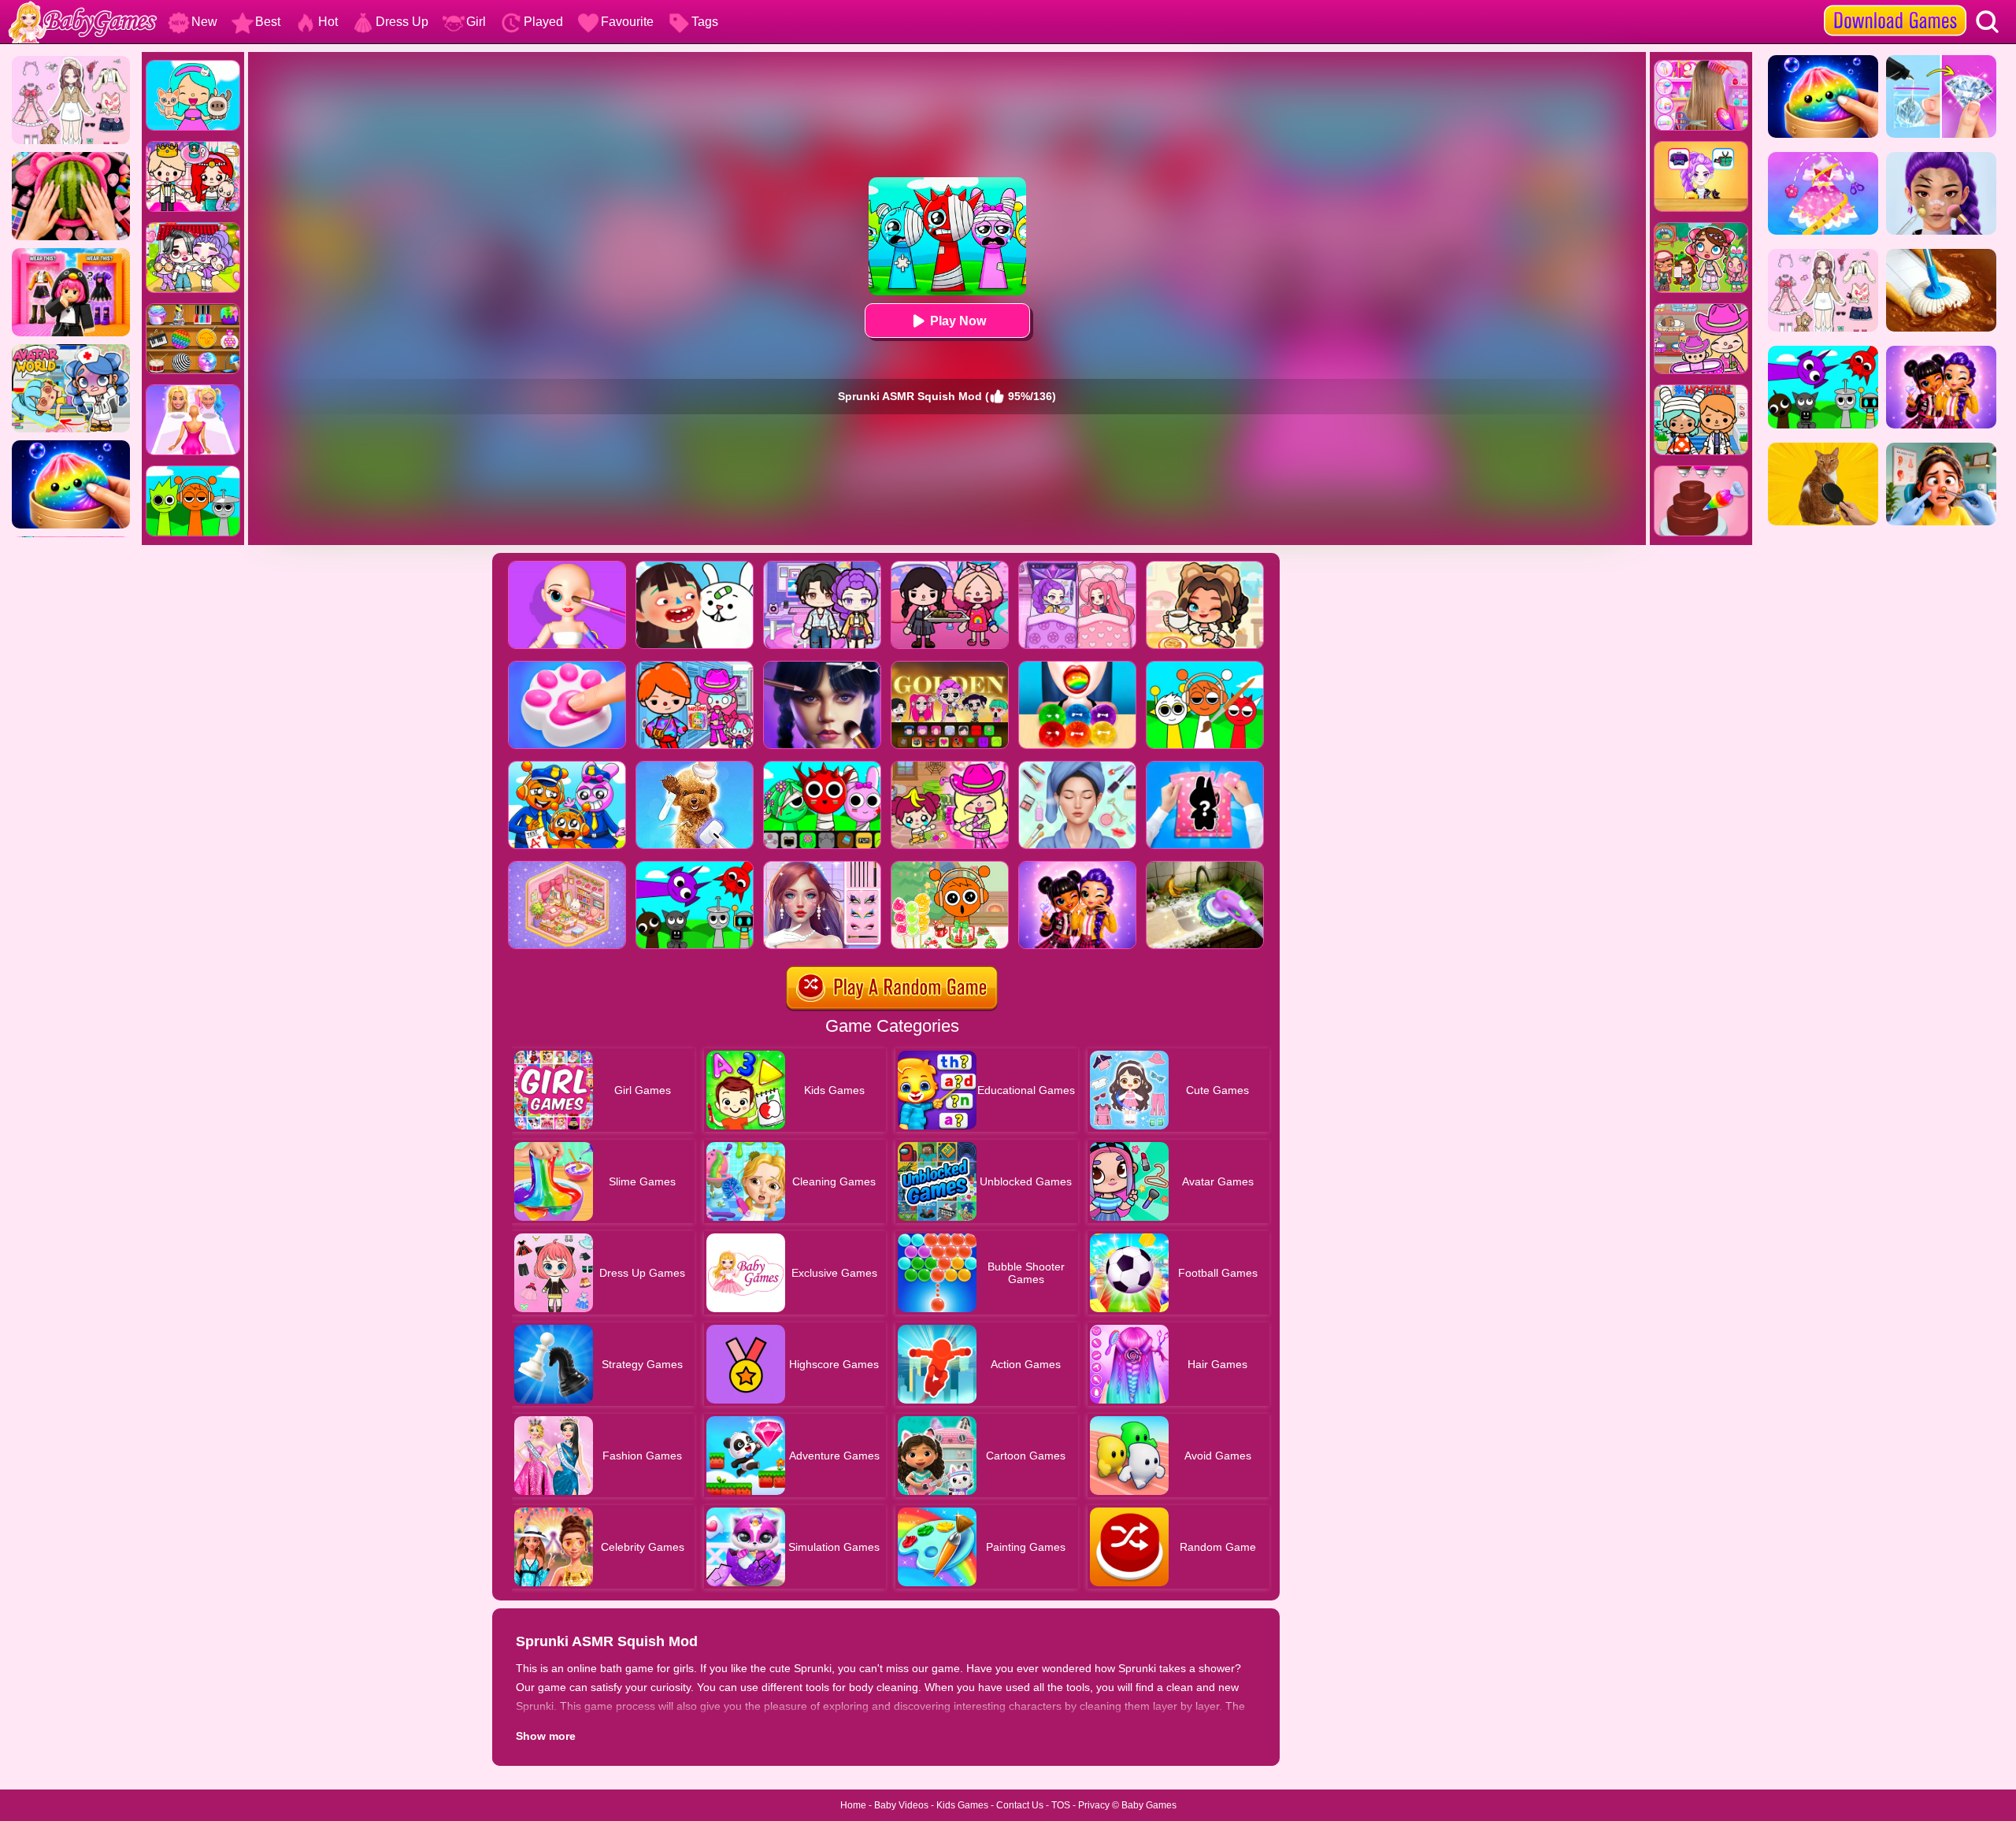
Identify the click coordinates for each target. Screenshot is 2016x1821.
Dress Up (402, 22)
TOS (1061, 1805)
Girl (476, 22)
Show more (546, 1736)
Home (853, 1805)
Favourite (627, 22)
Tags (705, 22)
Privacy (1094, 1805)
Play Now (958, 321)
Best (268, 22)
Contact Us (1020, 1805)
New (204, 22)
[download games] (1895, 6)
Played (543, 22)
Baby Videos (901, 1805)
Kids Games (962, 1805)
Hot (328, 22)
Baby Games (1149, 1805)
